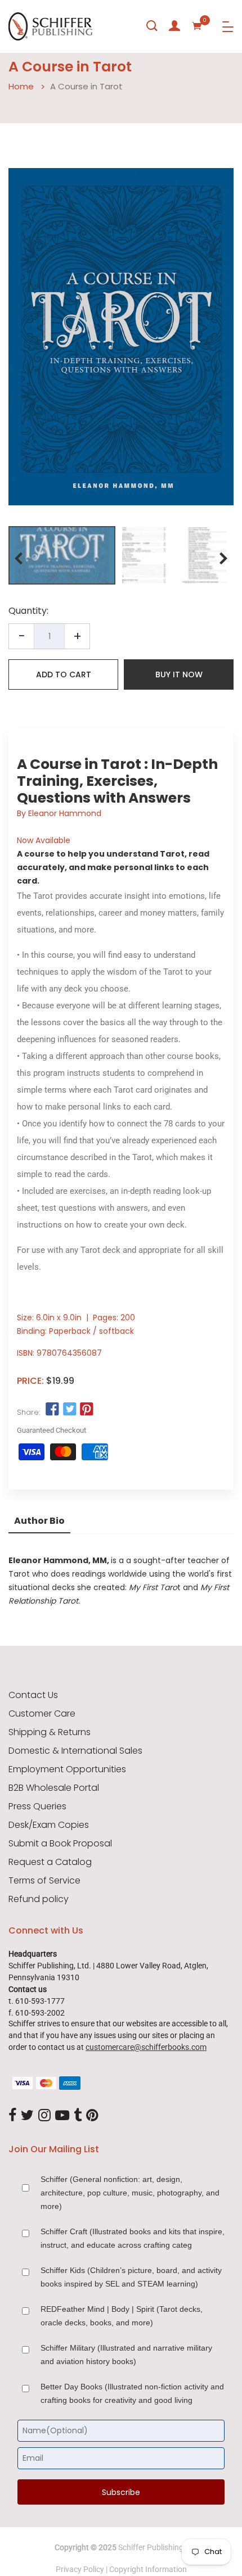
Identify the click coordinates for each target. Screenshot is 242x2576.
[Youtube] (62, 2116)
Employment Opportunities (67, 1769)
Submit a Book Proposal (60, 1844)
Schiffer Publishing (151, 2547)
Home (21, 86)
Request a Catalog (50, 1862)
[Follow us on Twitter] (69, 1410)
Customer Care (42, 1714)
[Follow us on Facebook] (52, 1410)
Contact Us (33, 1695)
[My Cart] (197, 26)
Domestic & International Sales (75, 1751)
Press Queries (37, 1807)
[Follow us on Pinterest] (87, 1410)
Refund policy (39, 1899)
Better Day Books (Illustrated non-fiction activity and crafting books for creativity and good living (132, 2393)
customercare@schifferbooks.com (146, 2047)
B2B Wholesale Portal (54, 1788)
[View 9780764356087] (62, 555)
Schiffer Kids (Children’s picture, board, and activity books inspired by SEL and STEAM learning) (131, 2277)
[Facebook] (12, 2116)
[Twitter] (27, 2116)
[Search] (152, 26)
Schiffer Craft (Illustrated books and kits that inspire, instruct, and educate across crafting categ (133, 2238)
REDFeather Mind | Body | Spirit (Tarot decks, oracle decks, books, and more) (122, 2316)
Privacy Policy (80, 2569)
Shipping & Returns (50, 1732)
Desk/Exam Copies (49, 1825)
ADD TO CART (64, 674)
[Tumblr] (78, 2116)
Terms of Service (44, 1881)
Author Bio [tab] (39, 1521)
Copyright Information (148, 2569)
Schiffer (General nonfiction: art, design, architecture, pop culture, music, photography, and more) (130, 2193)
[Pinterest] (92, 2116)
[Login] (174, 26)
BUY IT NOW (179, 674)
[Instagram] (44, 2116)
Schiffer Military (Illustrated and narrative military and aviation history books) (126, 2355)
